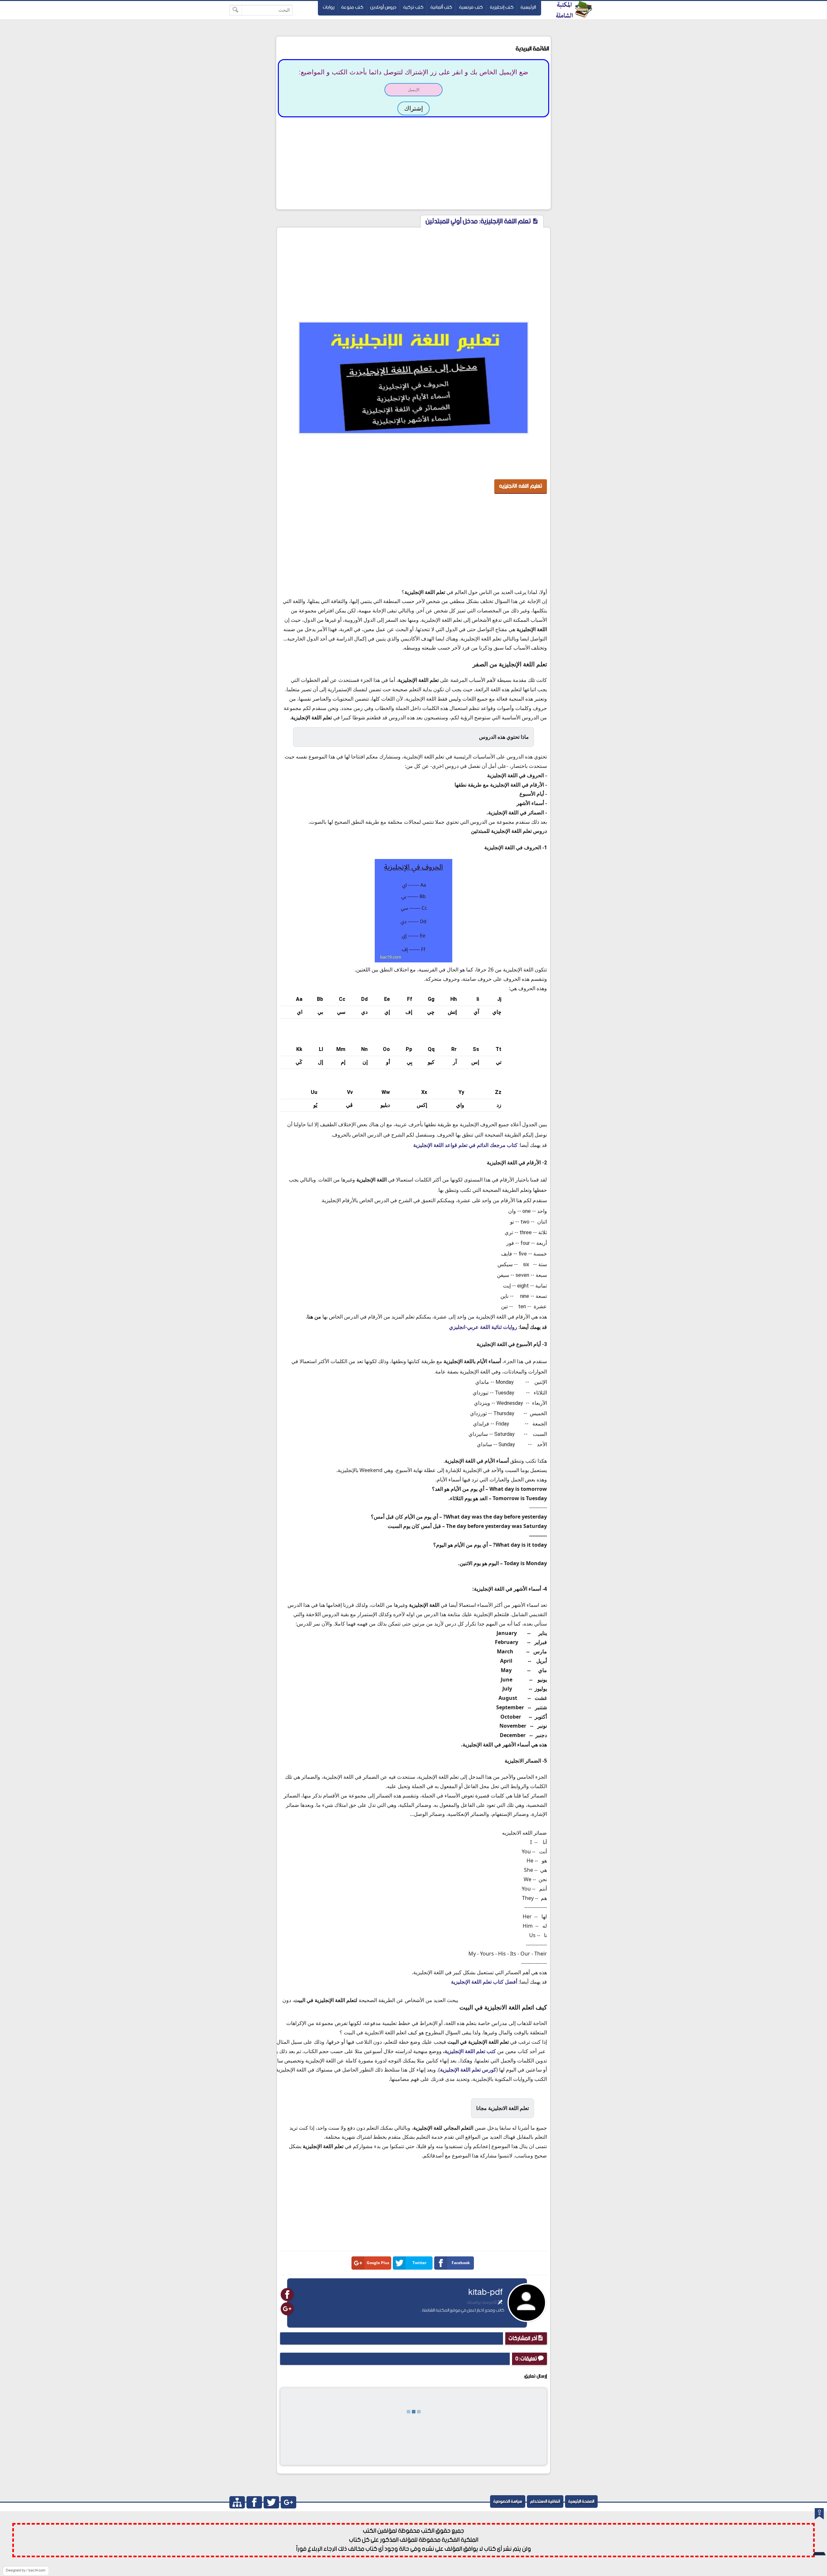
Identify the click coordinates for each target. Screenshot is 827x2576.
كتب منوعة (352, 7)
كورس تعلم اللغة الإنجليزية (468, 2070)
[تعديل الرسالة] (500, 2303)
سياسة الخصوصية (508, 2502)
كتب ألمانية (441, 7)
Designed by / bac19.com (26, 2571)
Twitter (419, 2263)
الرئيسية (528, 7)
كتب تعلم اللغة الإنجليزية (470, 2051)
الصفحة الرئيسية (581, 2502)
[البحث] (236, 10)
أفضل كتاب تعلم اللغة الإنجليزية (484, 1982)
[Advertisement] (413, 163)
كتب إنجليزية (502, 7)
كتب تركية (413, 7)
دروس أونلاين (383, 7)
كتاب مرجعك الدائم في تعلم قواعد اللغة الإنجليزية (465, 1145)
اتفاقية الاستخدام (545, 2502)
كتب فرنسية (471, 7)
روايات (329, 7)
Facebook (461, 2263)
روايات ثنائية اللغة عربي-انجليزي (483, 1327)
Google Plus (378, 2263)
